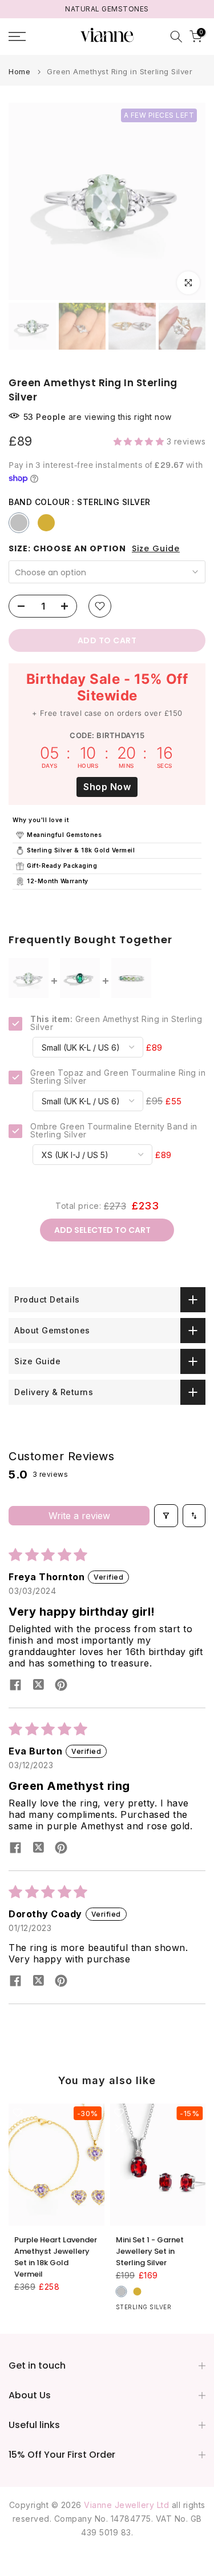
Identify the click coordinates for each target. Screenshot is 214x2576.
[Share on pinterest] (61, 1686)
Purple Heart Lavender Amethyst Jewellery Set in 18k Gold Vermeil (56, 2257)
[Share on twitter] (38, 1686)
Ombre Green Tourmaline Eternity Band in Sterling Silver (114, 1131)
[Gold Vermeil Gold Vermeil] (46, 523)
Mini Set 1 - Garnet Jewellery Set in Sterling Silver (150, 2251)
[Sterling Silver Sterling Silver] (19, 523)
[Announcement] (107, 9)
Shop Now (107, 787)
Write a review (79, 1516)
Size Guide (156, 549)
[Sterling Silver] (122, 2291)
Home (19, 72)
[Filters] (166, 1516)
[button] (140, 441)
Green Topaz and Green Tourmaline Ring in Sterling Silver (118, 1077)
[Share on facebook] (15, 1686)
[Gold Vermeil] (138, 2291)
